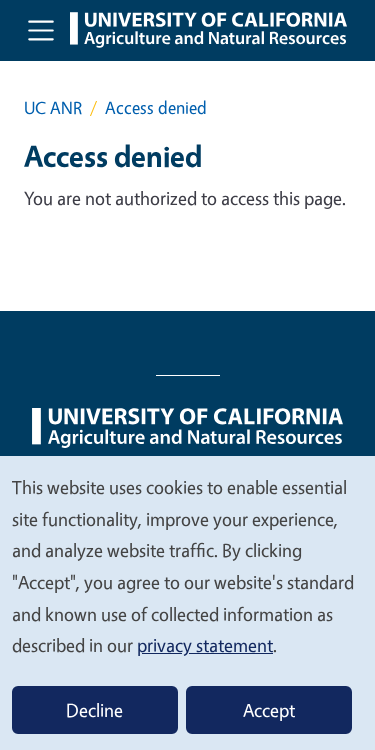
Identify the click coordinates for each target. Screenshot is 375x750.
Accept (269, 710)
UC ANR (53, 107)
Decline (94, 710)
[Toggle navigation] (41, 30)
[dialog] (187, 602)
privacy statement (205, 645)
